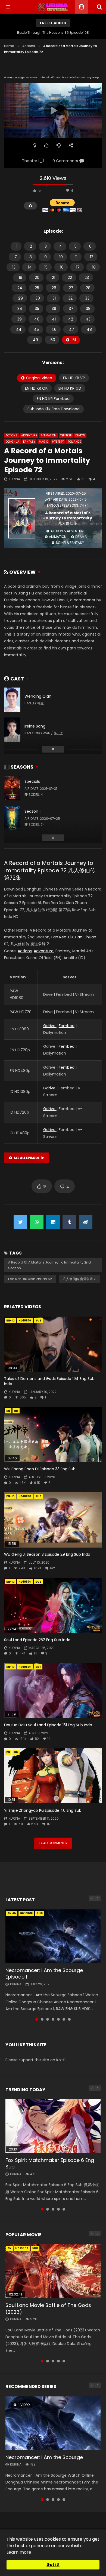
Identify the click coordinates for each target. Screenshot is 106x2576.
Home (9, 46)
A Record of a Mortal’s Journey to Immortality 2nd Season (49, 1265)
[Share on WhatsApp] (37, 1222)
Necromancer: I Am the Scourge (44, 2457)
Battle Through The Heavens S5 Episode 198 (53, 33)
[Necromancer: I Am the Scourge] (53, 2423)
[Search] (99, 7)
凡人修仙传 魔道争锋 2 (79, 1279)
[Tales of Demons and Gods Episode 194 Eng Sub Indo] (53, 1344)
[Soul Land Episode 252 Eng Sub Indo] (53, 1605)
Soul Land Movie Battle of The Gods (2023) (48, 2308)
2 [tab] (42, 2019)
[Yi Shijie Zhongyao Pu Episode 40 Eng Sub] (53, 1776)
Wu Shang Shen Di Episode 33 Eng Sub (40, 1469)
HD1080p (25, 1321)
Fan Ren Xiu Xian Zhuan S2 (30, 1279)
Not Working (16, 78)
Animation (49, 435)
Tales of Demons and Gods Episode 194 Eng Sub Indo (49, 1381)
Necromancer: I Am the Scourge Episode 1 (44, 1973)
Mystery (58, 442)
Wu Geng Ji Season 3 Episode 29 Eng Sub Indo (47, 1554)
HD (16, 1411)
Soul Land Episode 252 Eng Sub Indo (37, 1640)
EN (8, 1411)
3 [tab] (48, 2019)
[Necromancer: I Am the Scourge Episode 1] (53, 1936)
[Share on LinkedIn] (53, 1222)
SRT (38, 1667)
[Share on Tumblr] (69, 1222)
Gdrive (50, 1026)
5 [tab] (58, 2019)
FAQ (89, 78)
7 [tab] (69, 2019)
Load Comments (53, 1843)
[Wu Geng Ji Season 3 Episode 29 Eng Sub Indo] (53, 1520)
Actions (29, 46)
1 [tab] (37, 2019)
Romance (74, 442)
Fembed (67, 1026)
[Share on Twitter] (20, 1222)
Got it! (53, 2565)
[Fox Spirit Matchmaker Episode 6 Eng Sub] (53, 2126)
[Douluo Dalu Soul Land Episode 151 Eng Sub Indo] (53, 1691)
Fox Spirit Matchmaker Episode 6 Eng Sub (50, 2163)
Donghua (12, 442)
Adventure (29, 435)
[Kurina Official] (53, 7)
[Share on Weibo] (86, 1222)
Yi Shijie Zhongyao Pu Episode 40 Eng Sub (43, 1810)
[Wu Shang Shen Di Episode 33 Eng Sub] (53, 1435)
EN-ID (10, 1321)
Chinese (66, 435)
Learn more (19, 2552)
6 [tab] (64, 2019)
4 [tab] (53, 2019)
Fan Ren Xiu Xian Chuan (74, 937)
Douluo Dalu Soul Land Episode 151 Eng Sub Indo (48, 1725)
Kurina (14, 479)
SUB (38, 1321)
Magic (43, 442)
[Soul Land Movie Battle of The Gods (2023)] (53, 2271)
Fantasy (29, 442)
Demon (80, 435)
